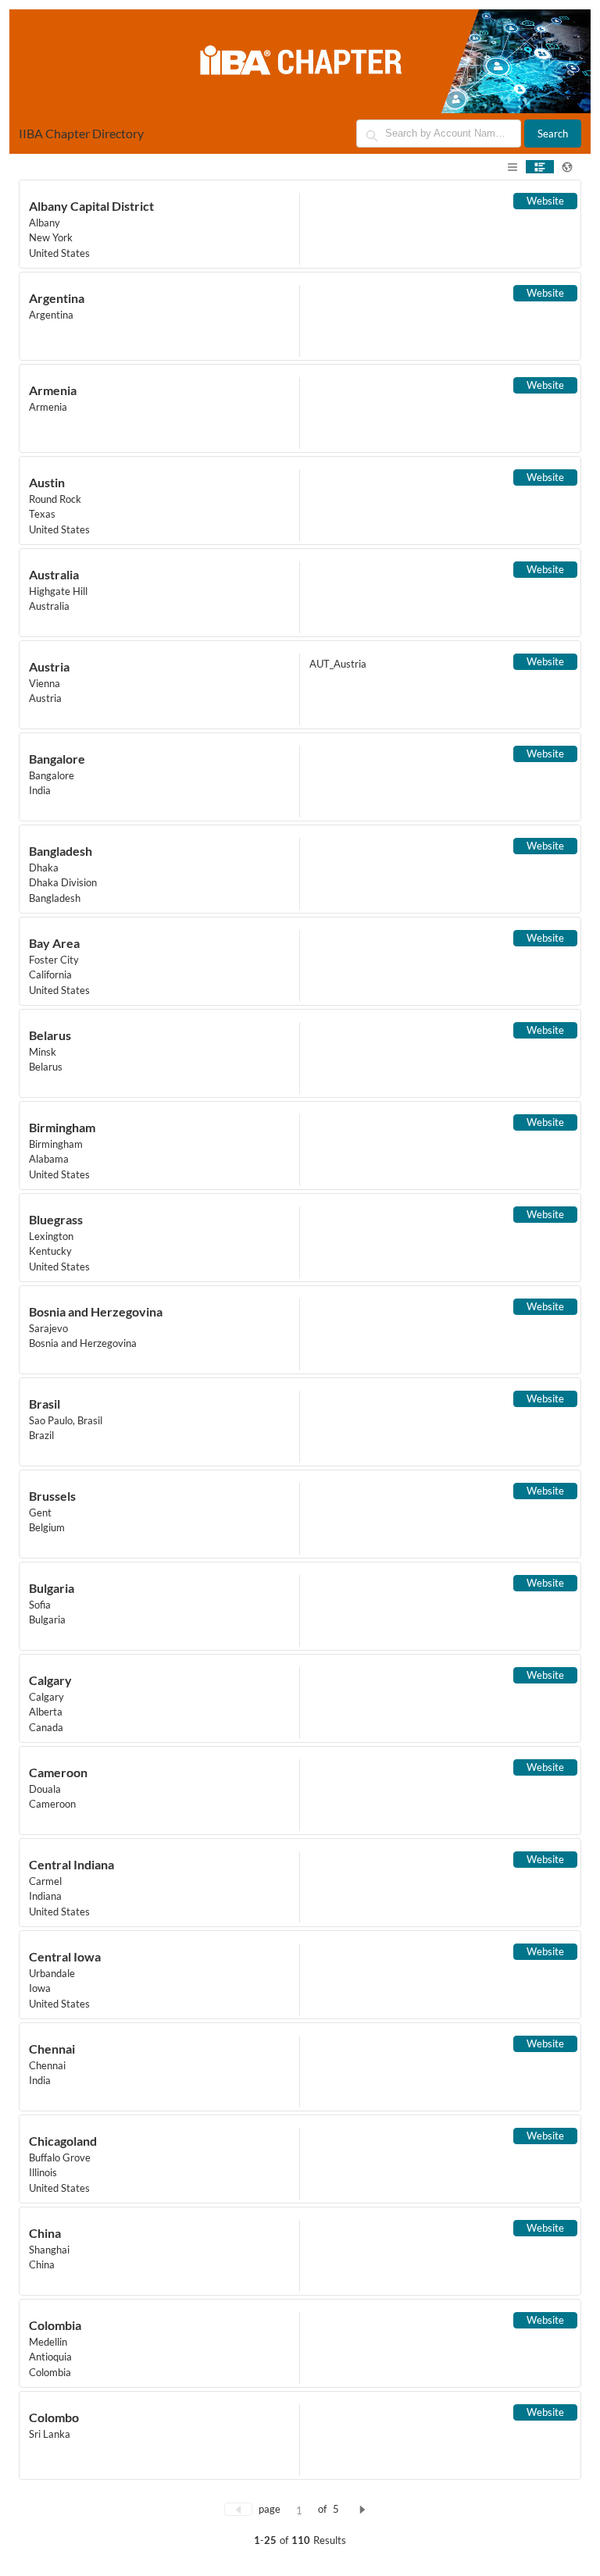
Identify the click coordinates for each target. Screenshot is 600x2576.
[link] (300, 224)
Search (553, 134)
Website (545, 201)
